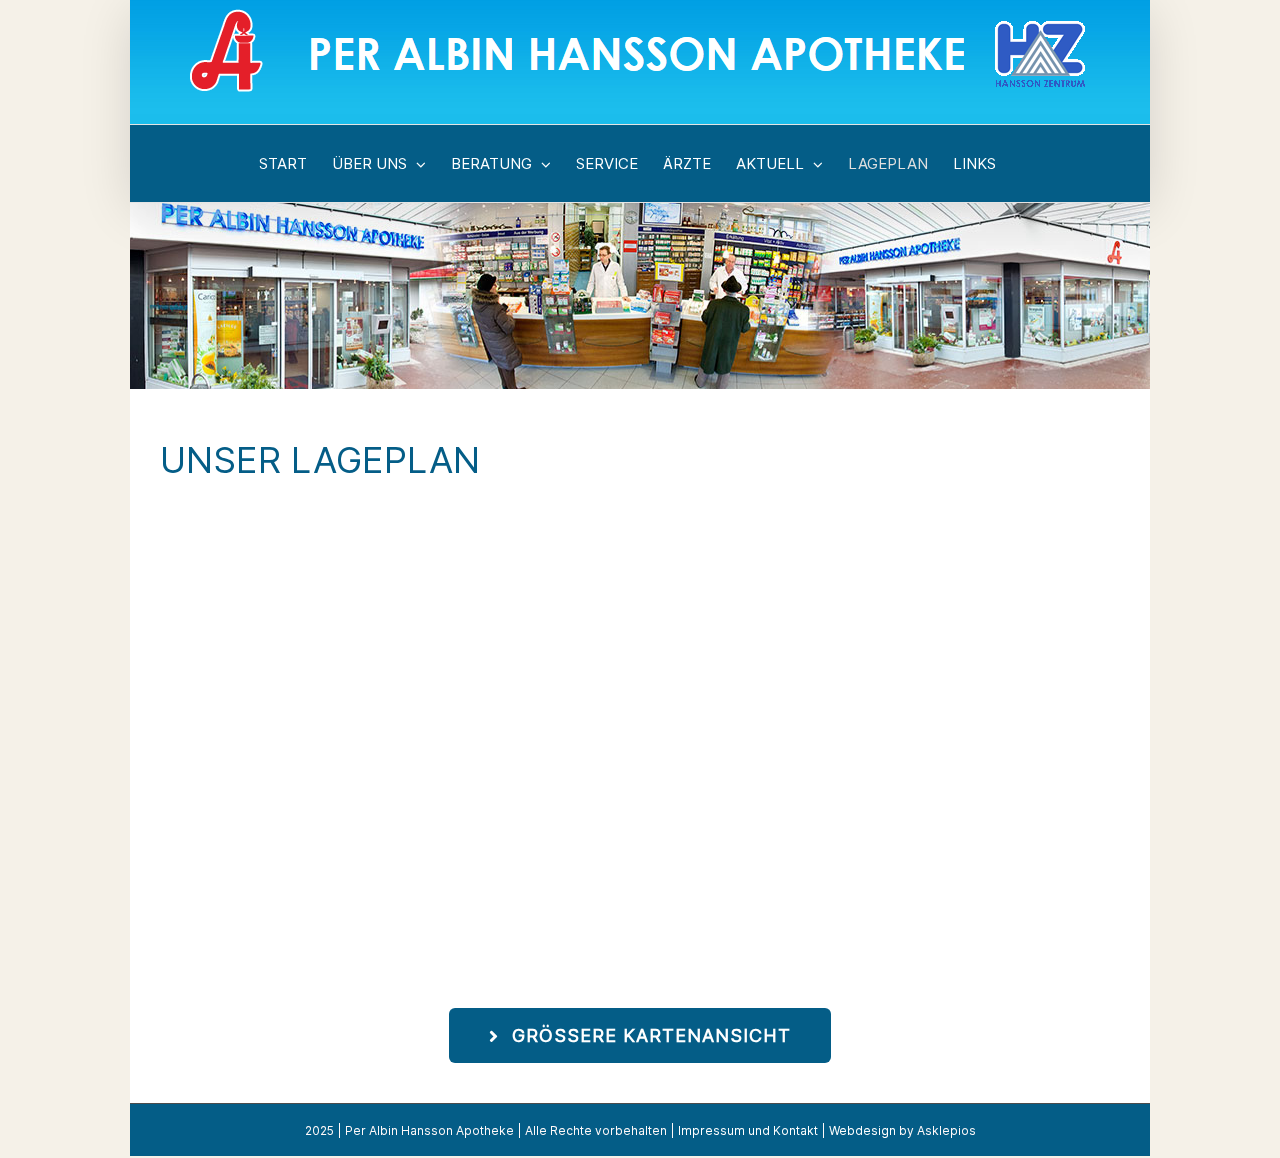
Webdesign (862, 1130)
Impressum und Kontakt (748, 1130)
